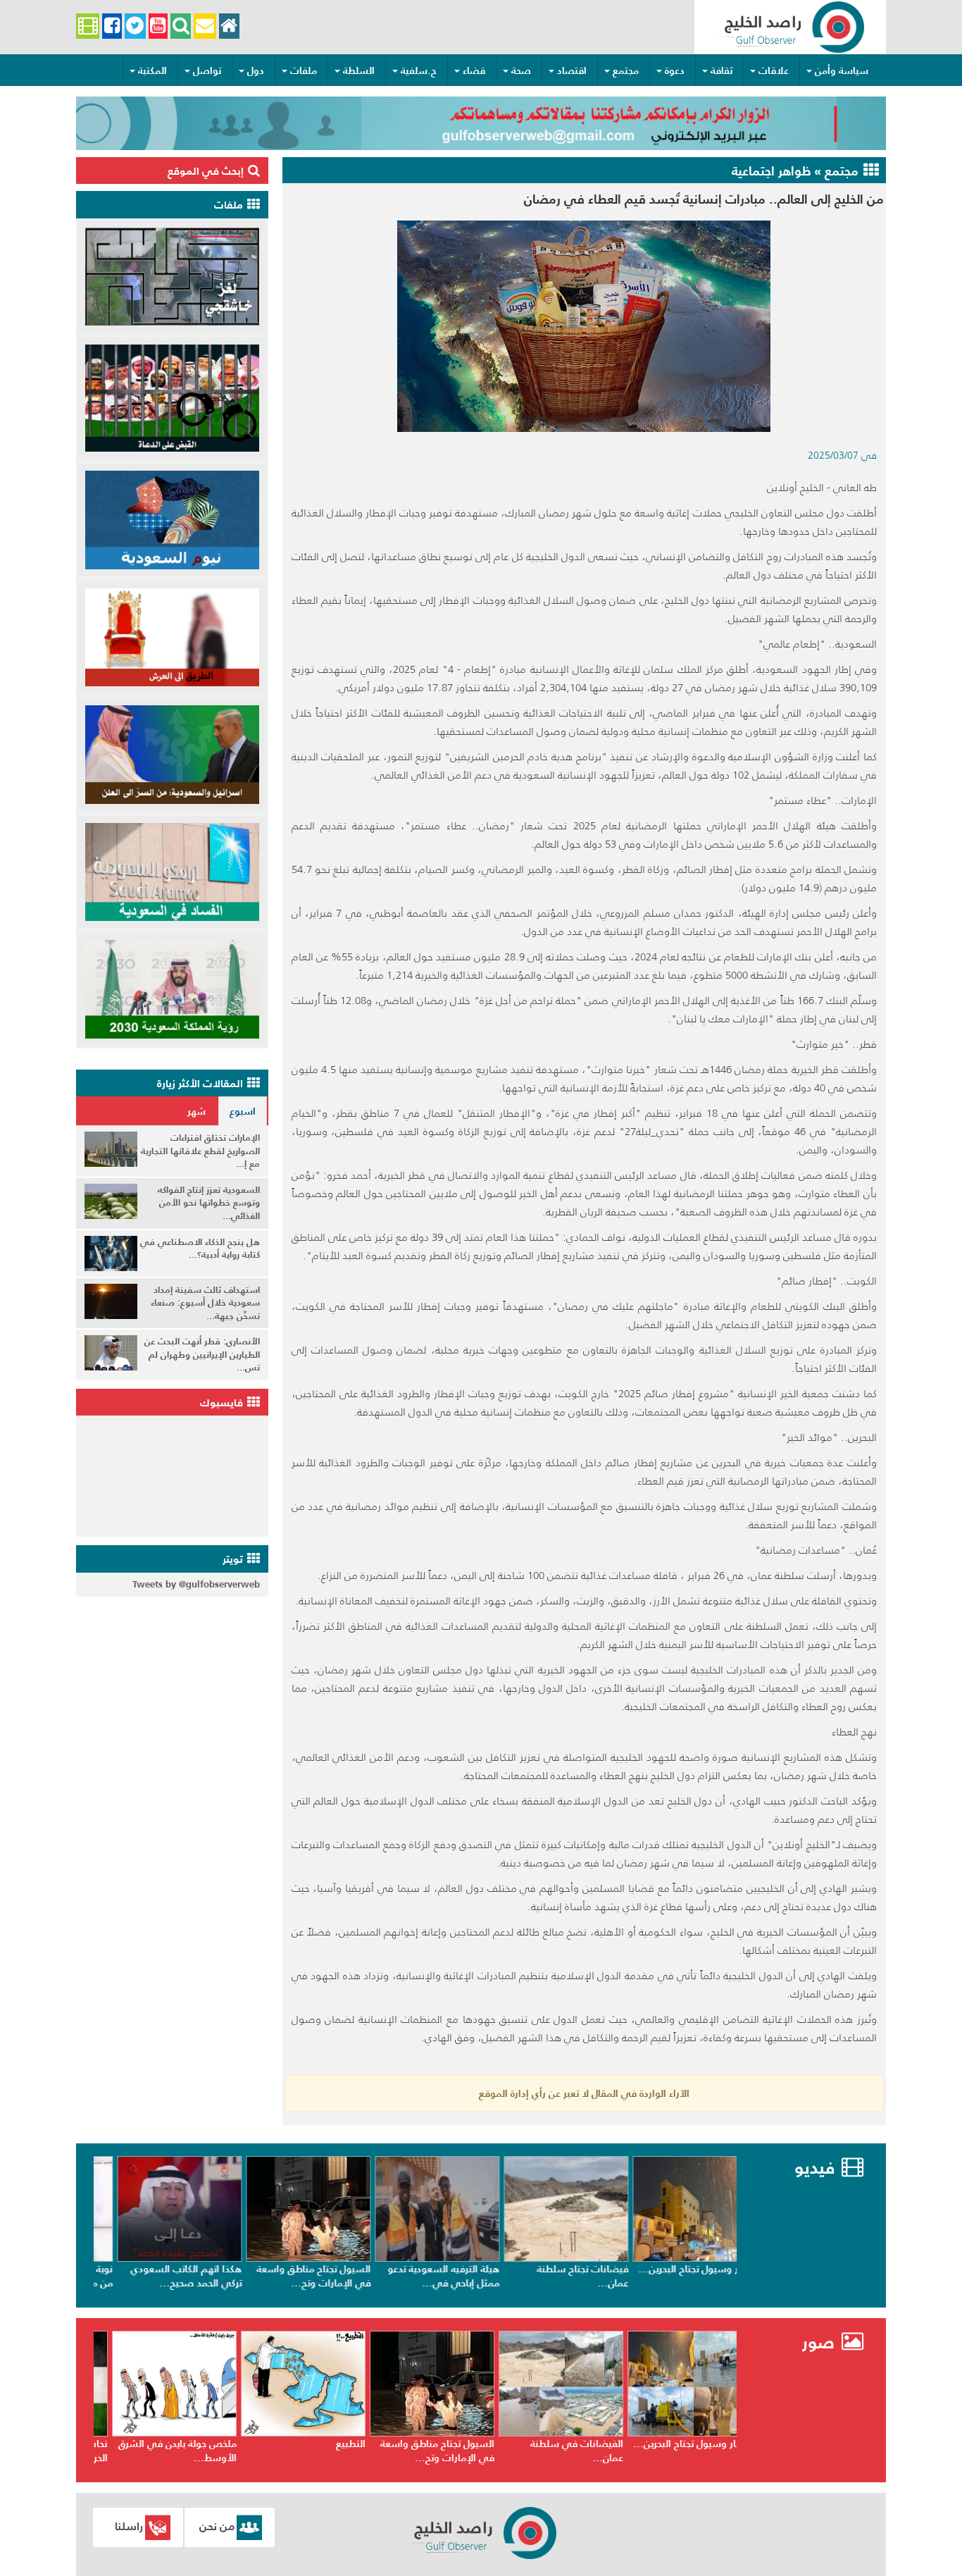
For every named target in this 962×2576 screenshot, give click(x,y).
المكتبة (152, 70)
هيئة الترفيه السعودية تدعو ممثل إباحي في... (550, 2276)
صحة (521, 70)
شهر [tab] (196, 1111)
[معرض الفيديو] (88, 26)
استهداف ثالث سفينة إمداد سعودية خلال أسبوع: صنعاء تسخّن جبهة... (205, 1303)
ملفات (304, 70)
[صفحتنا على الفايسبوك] (112, 26)
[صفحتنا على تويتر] (135, 26)
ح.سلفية (419, 70)
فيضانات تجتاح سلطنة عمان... (689, 2276)
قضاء (474, 70)
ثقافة (721, 70)
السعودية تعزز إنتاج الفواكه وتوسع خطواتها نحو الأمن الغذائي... (209, 1203)
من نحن (217, 2526)
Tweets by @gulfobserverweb (196, 1584)
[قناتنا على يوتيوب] (158, 26)
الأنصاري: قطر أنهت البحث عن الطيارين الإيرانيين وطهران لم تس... (202, 1354)
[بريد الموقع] (205, 26)
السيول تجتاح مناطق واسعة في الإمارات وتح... (420, 2276)
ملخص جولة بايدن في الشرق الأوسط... (289, 2451)
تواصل (207, 70)
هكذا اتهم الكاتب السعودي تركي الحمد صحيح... (292, 2276)
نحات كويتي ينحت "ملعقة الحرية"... (166, 2451)
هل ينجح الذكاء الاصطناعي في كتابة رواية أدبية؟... (200, 1249)
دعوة (675, 70)
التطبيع (462, 2444)
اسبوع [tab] (243, 1111)
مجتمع (626, 70)
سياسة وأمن (842, 70)
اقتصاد (572, 70)
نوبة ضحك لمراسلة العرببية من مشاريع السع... (163, 2276)
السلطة (359, 70)
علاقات (774, 70)
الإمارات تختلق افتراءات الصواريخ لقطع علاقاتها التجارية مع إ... (200, 1151)
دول (256, 70)
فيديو (814, 2168)
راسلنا (129, 2526)
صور (821, 2342)
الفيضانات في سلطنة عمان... (688, 2451)
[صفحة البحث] (181, 26)
